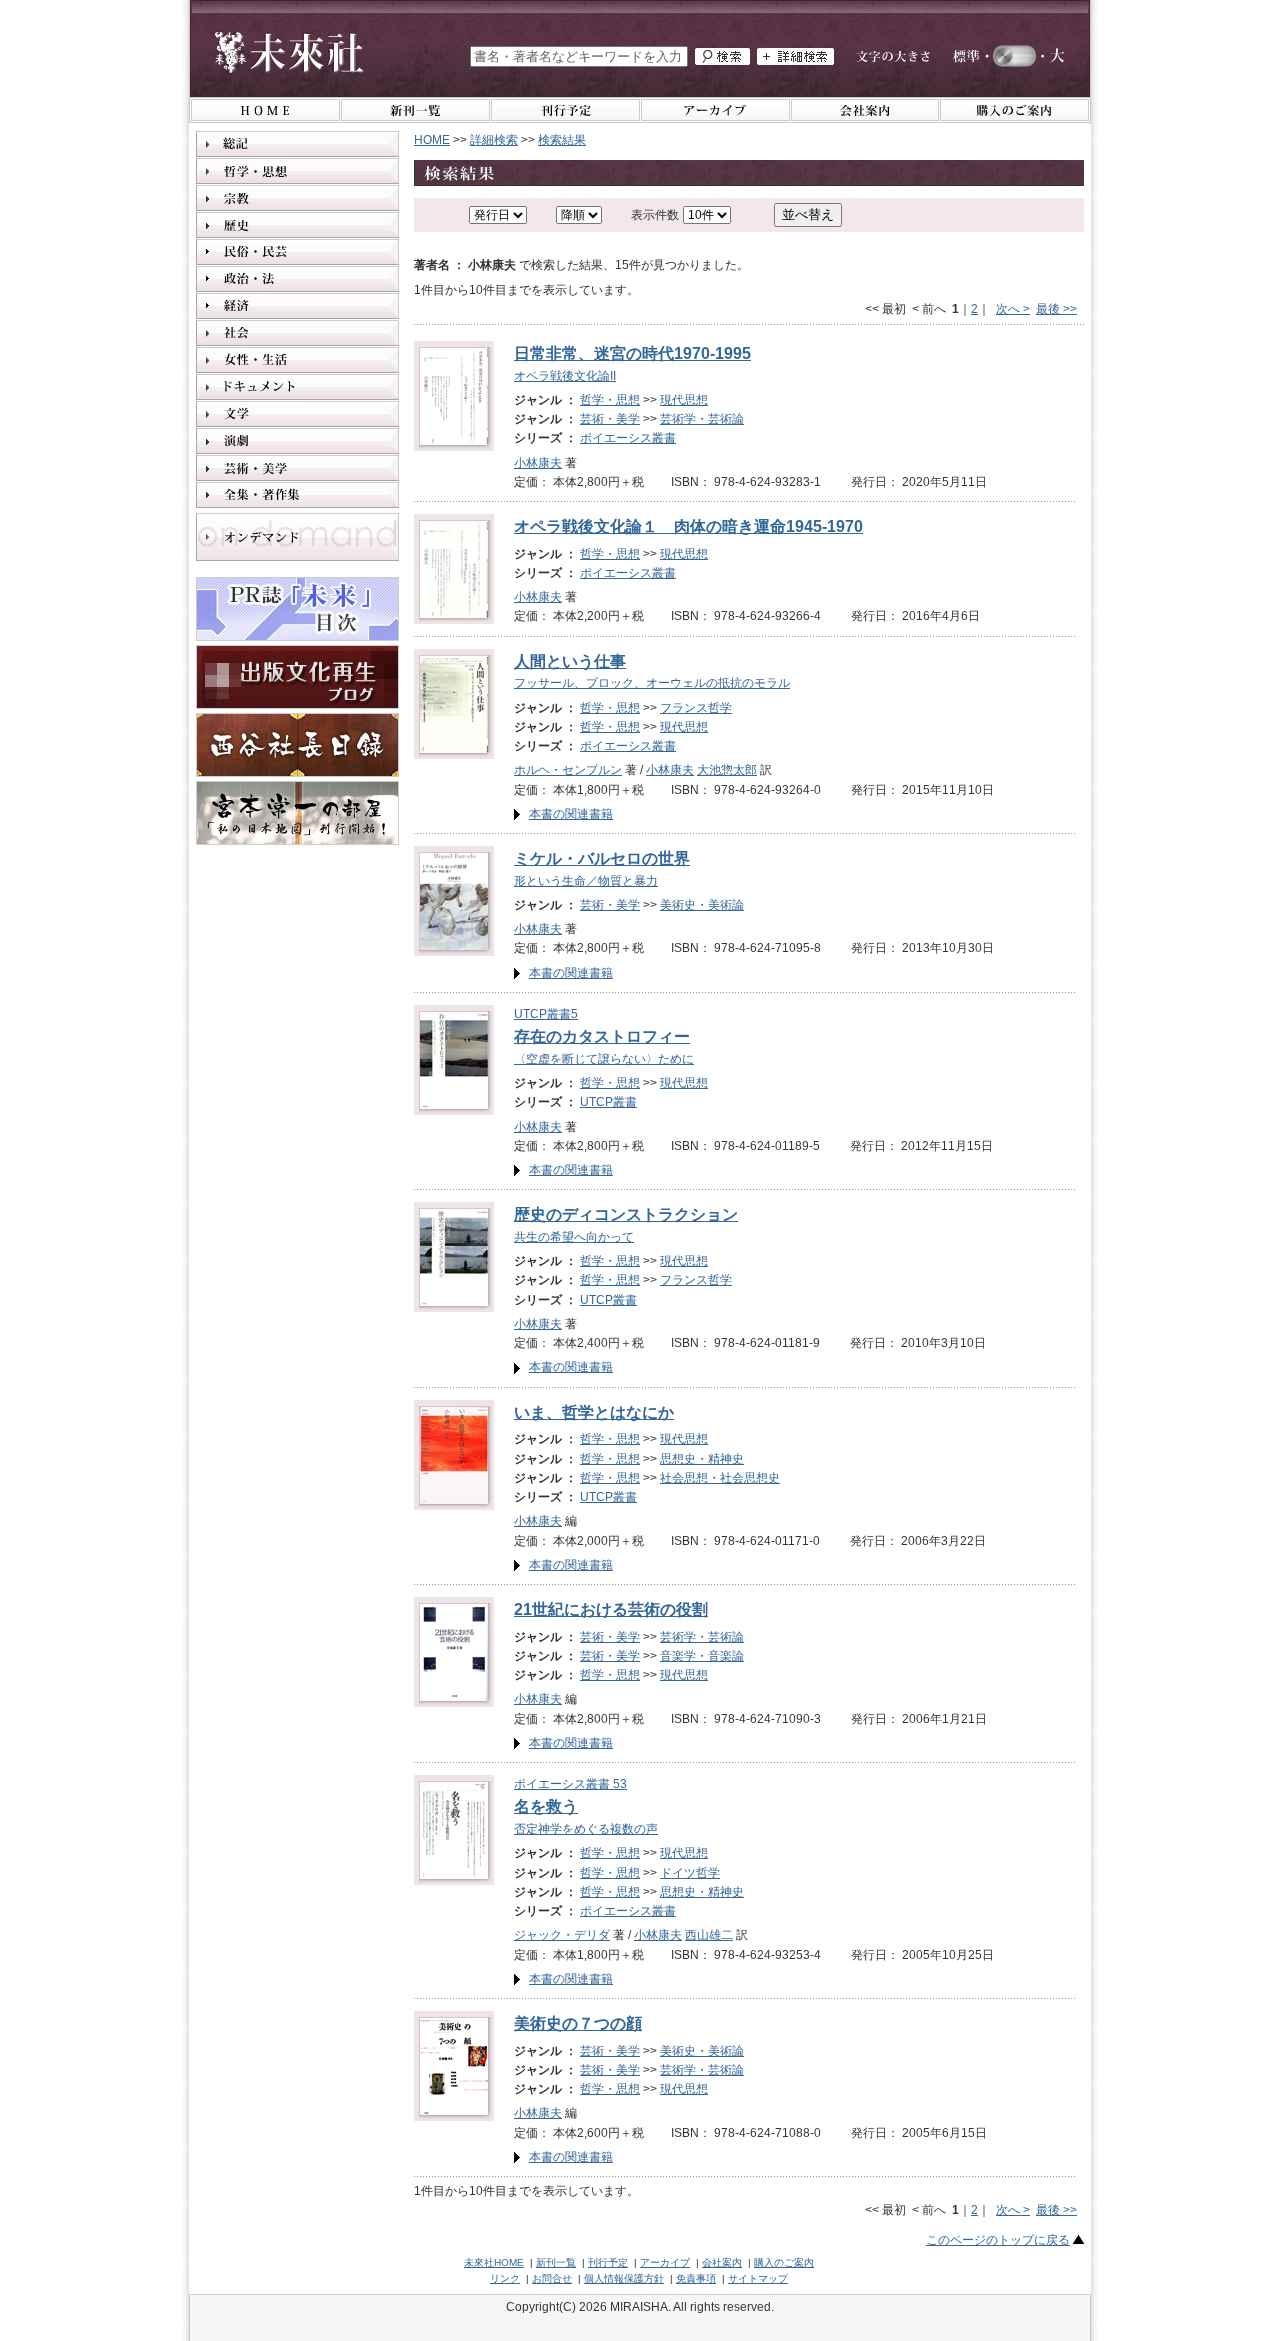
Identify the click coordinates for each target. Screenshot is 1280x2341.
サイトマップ (758, 2278)
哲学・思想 (610, 400)
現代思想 (684, 400)
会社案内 (722, 2262)
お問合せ (552, 2278)
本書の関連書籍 (571, 814)
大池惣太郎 (727, 770)
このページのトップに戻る (998, 2240)
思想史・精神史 (702, 1459)
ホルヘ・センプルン (568, 770)
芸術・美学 (610, 419)
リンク (505, 2278)
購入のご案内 (784, 2262)
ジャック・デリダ (562, 1935)
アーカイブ (665, 2262)
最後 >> (1056, 309)
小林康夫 (538, 463)
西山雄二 (709, 1935)
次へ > (1013, 309)
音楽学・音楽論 (702, 1656)
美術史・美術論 (702, 905)
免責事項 (696, 2278)
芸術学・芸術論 (702, 419)
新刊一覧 (556, 2262)
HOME (432, 140)
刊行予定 (608, 2262)
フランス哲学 (696, 708)
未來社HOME (494, 2262)
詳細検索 (494, 140)
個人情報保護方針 (624, 2278)
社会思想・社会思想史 (720, 1478)
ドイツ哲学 (690, 1873)
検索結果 (562, 140)
